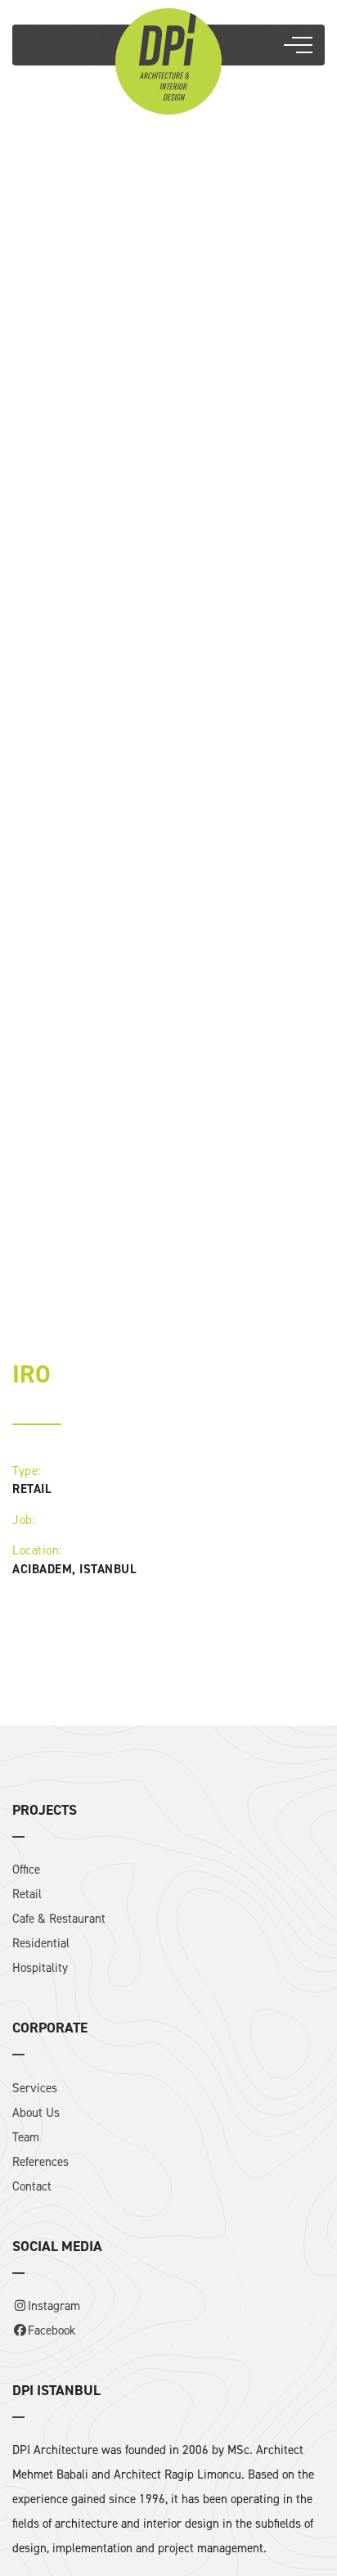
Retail (27, 1894)
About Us (36, 2113)
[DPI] (168, 60)
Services (35, 2088)
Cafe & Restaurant (59, 1919)
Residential (41, 1943)
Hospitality (40, 1968)
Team (26, 2137)
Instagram (54, 2306)
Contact (32, 2186)
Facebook (52, 2330)
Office (26, 1870)
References (40, 2162)
